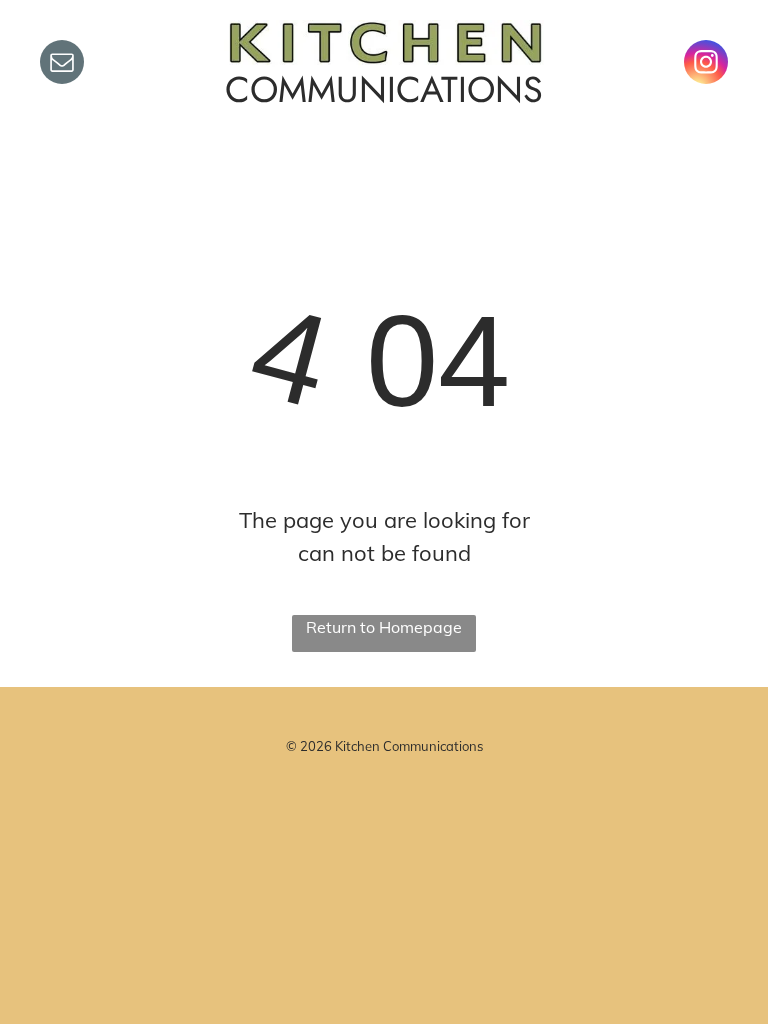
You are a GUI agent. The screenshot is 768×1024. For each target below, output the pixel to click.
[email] (62, 64)
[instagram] (706, 64)
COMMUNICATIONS (384, 89)
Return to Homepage (384, 627)
